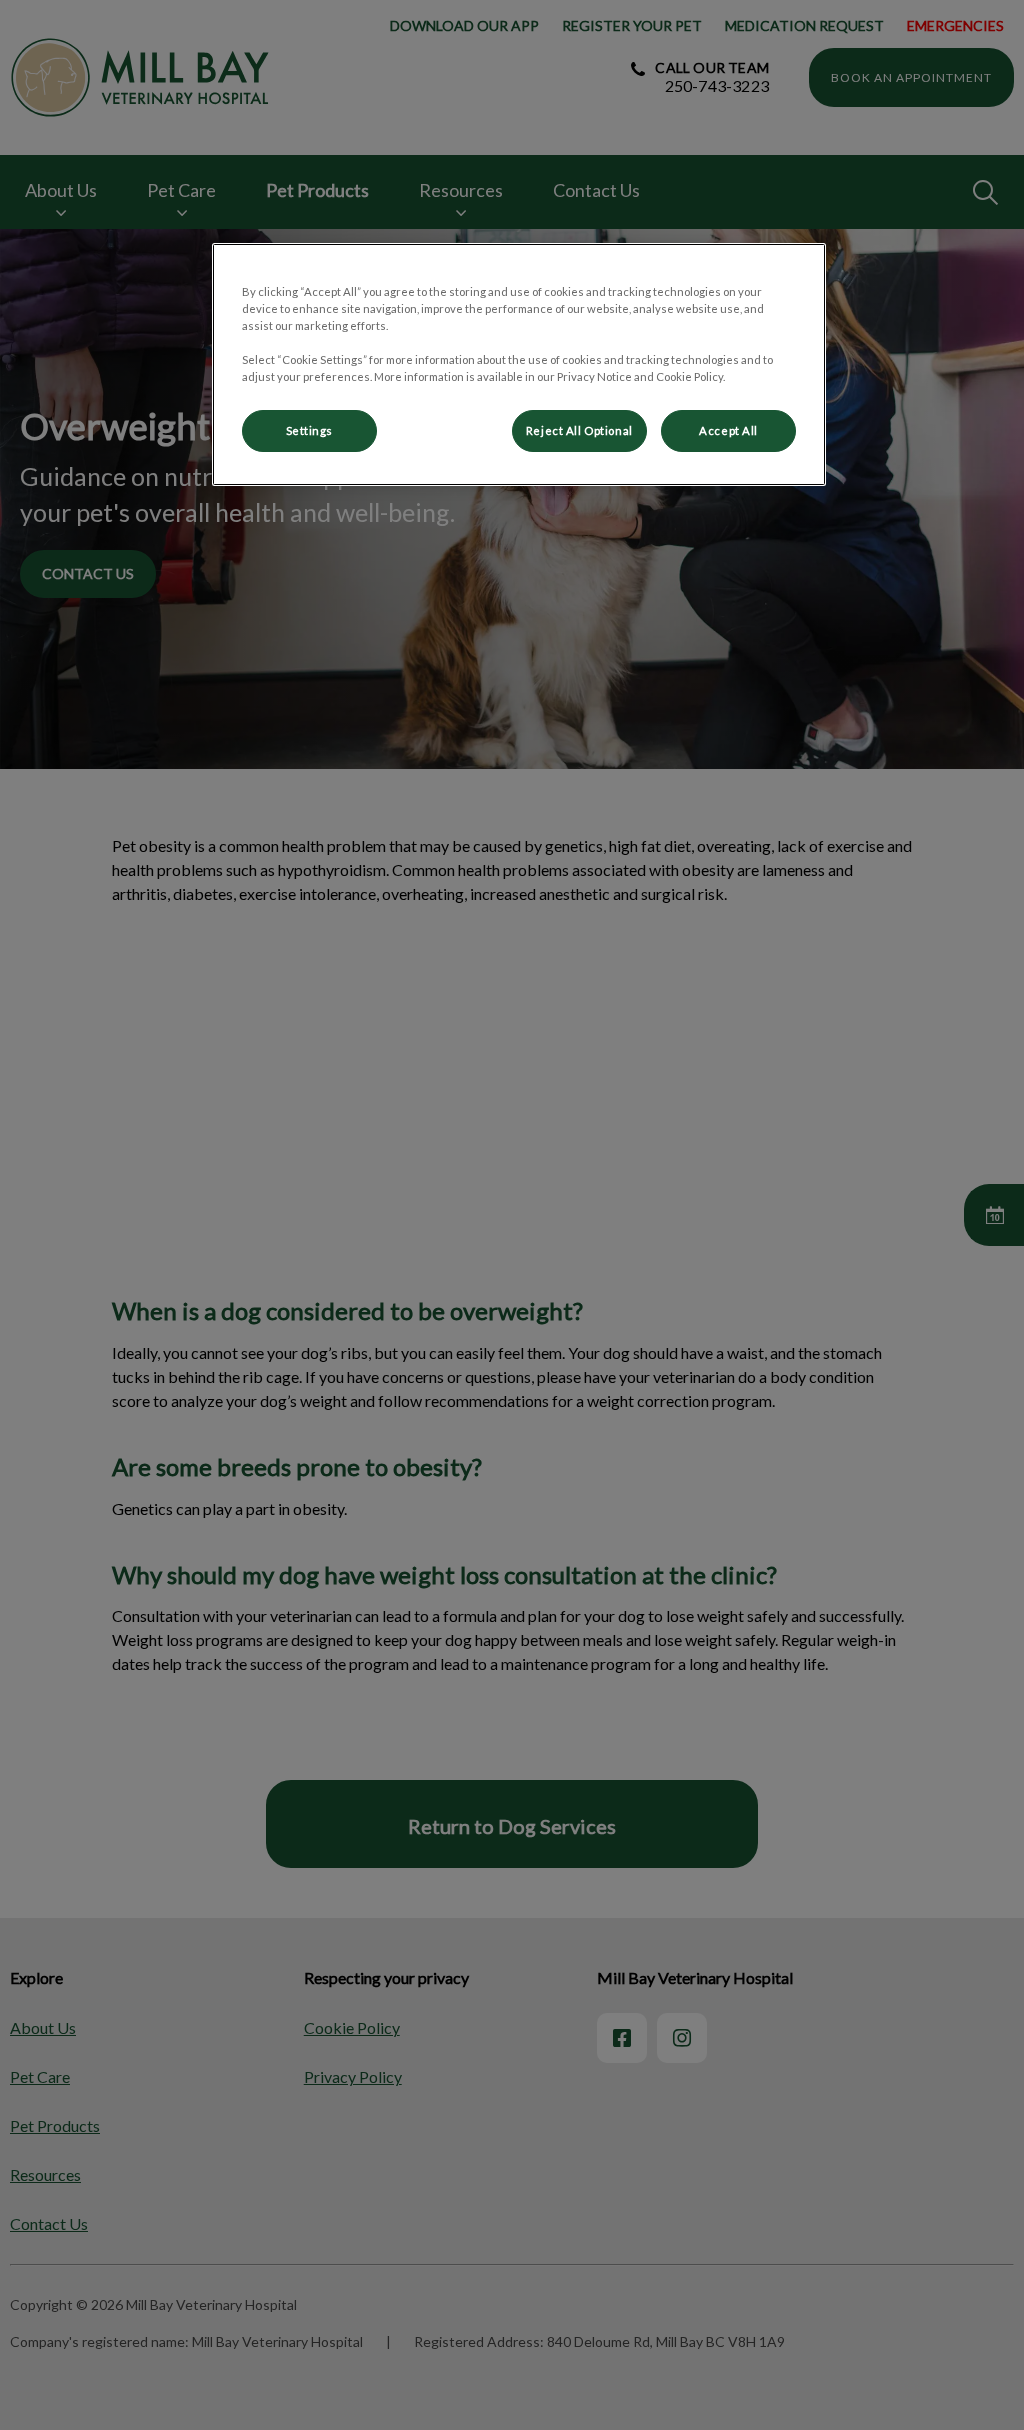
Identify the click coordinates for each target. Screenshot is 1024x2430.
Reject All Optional (579, 430)
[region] (519, 364)
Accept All (728, 430)
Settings (310, 430)
